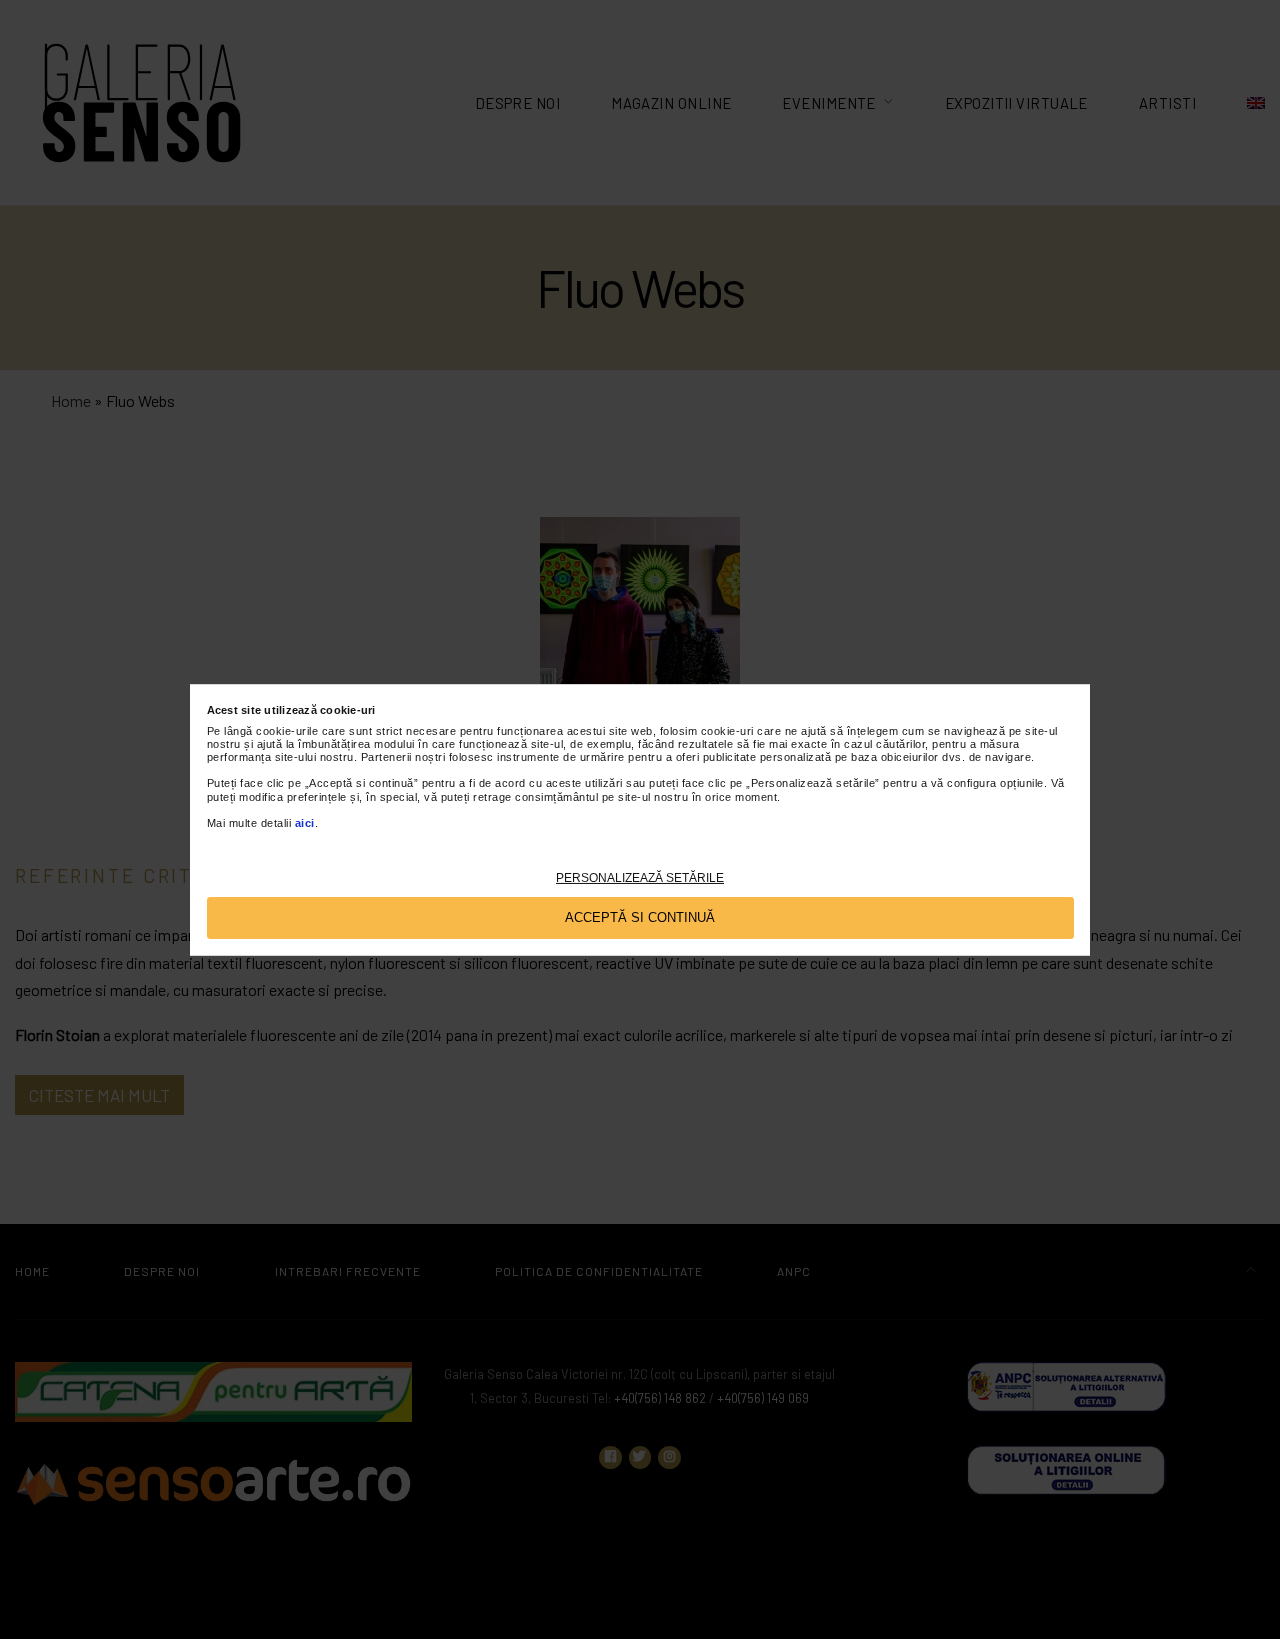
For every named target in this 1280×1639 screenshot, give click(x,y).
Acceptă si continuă (640, 916)
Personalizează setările (640, 877)
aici (305, 822)
